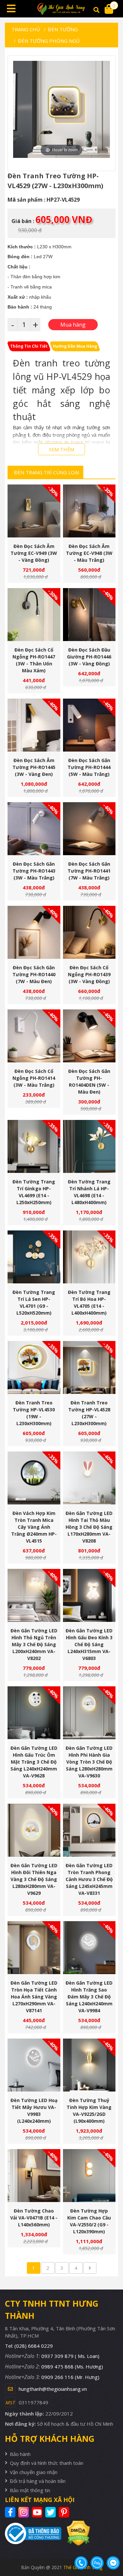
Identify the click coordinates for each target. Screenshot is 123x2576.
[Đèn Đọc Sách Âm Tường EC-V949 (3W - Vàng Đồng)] (34, 511)
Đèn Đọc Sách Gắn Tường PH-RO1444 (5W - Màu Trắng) (89, 767)
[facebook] (11, 2512)
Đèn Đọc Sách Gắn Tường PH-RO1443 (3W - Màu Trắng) (34, 871)
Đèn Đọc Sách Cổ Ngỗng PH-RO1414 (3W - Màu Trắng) (34, 1078)
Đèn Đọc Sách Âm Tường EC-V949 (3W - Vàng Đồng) (34, 553)
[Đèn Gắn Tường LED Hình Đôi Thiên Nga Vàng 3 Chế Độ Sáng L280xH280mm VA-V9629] (34, 1830)
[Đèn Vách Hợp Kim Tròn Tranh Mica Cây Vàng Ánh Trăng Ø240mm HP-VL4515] (34, 1478)
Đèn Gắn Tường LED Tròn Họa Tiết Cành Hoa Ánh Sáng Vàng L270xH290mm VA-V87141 (34, 1997)
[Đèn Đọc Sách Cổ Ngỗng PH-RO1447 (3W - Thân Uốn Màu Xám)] (34, 615)
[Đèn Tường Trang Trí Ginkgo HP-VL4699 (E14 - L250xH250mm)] (34, 1146)
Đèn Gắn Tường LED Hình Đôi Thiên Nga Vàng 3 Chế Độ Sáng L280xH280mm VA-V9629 (34, 1879)
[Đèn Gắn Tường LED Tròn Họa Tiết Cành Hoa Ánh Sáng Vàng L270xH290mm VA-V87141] (34, 1948)
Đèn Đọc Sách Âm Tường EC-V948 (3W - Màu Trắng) (89, 553)
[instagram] (24, 2512)
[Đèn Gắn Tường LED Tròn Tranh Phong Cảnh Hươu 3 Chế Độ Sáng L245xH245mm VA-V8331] (89, 1830)
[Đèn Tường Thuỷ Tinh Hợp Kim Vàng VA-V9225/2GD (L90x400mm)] (89, 2065)
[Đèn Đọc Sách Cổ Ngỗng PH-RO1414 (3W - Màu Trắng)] (34, 1036)
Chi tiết (31, 524)
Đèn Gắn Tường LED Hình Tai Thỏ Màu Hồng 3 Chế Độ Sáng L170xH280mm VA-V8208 (89, 1527)
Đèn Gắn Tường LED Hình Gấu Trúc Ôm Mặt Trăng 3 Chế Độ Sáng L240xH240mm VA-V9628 (34, 1762)
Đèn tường (63, 29)
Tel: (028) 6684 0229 (29, 2346)
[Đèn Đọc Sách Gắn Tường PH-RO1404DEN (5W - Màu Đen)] (89, 1036)
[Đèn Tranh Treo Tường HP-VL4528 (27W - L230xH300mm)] (89, 1367)
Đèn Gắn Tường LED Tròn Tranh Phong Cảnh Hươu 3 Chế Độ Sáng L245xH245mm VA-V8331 (89, 1879)
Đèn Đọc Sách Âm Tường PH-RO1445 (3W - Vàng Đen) (34, 767)
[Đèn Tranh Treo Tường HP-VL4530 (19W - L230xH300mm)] (34, 1367)
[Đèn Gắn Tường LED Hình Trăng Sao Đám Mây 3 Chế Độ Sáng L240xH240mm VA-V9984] (89, 1948)
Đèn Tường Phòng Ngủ (49, 41)
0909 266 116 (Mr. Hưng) (70, 2377)
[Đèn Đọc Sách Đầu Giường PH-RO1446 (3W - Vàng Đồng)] (89, 615)
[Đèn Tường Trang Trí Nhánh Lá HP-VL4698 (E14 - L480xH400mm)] (89, 1146)
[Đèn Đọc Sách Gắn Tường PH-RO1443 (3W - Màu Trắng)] (34, 829)
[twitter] (51, 2512)
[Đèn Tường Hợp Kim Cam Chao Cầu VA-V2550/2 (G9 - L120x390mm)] (89, 2176)
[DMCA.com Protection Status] (76, 2533)
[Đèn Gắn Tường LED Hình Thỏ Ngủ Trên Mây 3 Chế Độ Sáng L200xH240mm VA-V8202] (34, 1595)
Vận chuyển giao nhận (34, 2472)
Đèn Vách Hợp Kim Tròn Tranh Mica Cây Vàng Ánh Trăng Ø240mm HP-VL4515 (34, 1527)
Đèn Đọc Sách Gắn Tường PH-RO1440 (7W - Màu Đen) (34, 974)
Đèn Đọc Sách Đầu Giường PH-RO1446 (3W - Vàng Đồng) (89, 657)
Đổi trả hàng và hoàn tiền (38, 2481)
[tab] (29, 346)
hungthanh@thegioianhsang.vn (53, 2389)
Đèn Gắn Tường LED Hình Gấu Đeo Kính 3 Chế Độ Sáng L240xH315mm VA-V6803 (89, 1644)
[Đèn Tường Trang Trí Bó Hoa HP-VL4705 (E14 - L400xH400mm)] (89, 1257)
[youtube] (38, 2512)
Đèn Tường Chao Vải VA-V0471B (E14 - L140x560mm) (34, 2218)
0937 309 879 (70, 2356)
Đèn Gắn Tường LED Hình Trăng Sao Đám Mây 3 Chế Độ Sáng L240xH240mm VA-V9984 (89, 1997)
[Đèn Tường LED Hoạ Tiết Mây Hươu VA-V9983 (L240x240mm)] (34, 2065)
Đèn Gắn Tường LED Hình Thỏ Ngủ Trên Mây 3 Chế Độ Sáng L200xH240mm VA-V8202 (34, 1644)
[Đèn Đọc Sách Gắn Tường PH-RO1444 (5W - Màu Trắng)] (89, 725)
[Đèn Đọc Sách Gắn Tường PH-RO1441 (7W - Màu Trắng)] (89, 829)
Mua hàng (36, 524)
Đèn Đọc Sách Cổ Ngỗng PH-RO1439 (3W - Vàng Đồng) (89, 974)
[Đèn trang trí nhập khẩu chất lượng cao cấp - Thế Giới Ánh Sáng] (62, 9)
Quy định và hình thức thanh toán (47, 2463)
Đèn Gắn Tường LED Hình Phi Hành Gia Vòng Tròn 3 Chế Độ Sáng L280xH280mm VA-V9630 (89, 1762)
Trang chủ (26, 29)
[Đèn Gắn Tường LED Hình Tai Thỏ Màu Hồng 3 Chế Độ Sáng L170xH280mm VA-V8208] (89, 1478)
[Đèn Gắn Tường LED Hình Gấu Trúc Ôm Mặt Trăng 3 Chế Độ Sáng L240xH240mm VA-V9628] (34, 1713)
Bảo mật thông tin (30, 2490)
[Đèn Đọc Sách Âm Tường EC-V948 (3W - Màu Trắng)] (89, 511)
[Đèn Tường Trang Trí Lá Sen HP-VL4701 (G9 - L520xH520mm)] (34, 1257)
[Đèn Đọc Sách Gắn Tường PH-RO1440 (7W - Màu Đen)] (34, 932)
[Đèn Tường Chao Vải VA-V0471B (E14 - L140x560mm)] (34, 2176)
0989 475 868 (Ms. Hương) (72, 2366)
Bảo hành (20, 2454)
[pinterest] (65, 2512)
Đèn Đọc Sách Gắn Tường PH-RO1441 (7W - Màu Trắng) (89, 871)
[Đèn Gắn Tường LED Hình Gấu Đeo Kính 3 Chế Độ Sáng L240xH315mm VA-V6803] (89, 1595)
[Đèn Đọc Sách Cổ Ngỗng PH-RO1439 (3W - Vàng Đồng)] (89, 932)
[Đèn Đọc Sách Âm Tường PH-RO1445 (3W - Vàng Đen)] (34, 725)
